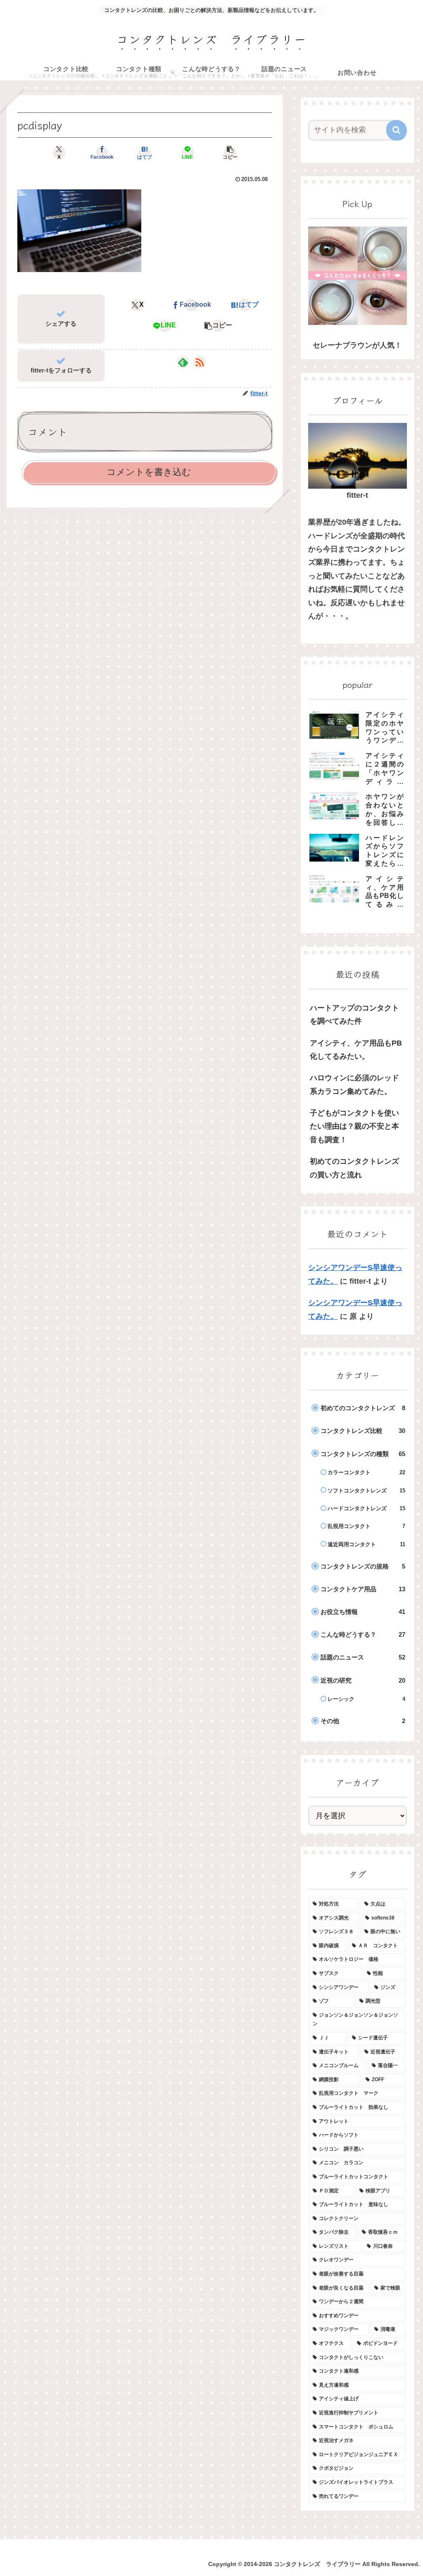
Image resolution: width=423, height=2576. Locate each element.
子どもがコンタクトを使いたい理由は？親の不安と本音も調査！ (354, 1126)
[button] (230, 153)
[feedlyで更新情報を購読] (183, 362)
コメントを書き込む (149, 472)
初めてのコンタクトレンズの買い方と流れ (354, 1168)
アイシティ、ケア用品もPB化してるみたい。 (356, 1050)
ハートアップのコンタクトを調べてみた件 (354, 1015)
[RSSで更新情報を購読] (200, 362)
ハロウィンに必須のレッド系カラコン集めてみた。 (354, 1084)
